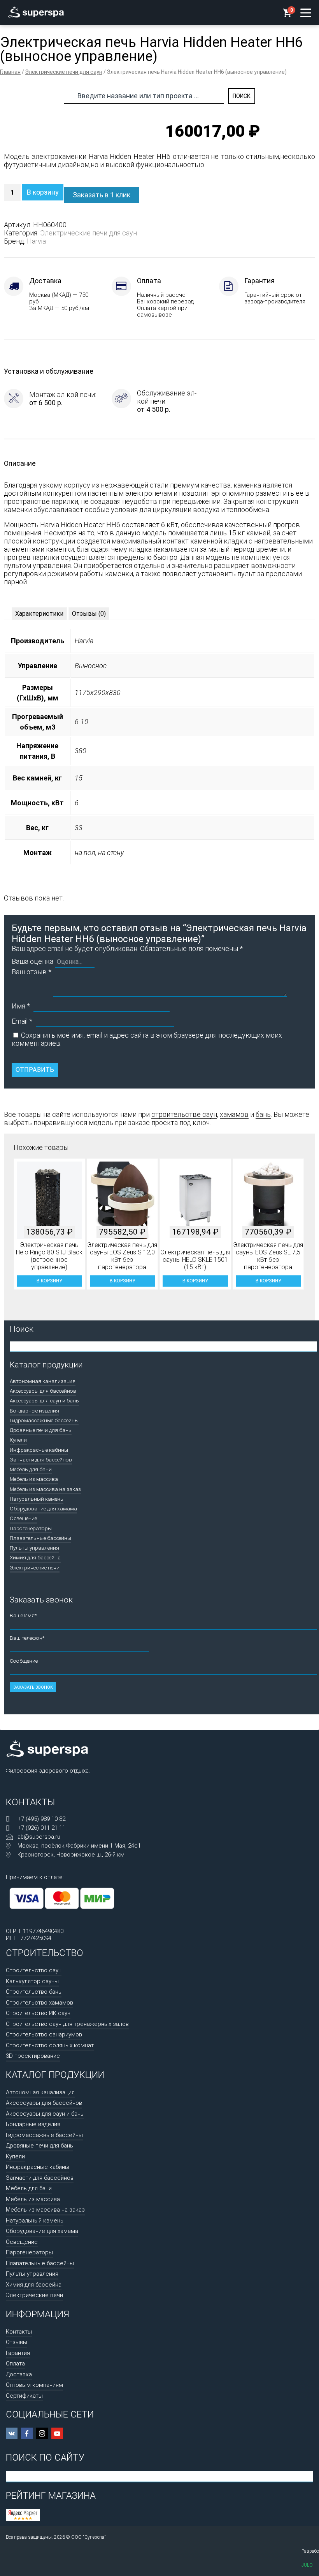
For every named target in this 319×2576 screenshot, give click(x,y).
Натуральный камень (37, 1499)
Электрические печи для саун (64, 72)
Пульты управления (34, 1548)
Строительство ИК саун (38, 2013)
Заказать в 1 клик (102, 195)
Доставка (19, 2374)
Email (22, 1021)
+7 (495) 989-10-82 (41, 1819)
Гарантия (18, 2353)
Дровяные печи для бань (41, 1430)
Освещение (23, 1518)
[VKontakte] (12, 2433)
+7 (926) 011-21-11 (41, 1828)
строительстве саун (184, 1114)
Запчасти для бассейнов (41, 1460)
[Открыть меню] (306, 13)
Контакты (19, 2332)
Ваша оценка (32, 961)
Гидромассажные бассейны (44, 1420)
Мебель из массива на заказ (45, 1489)
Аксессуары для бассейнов (43, 1391)
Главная (10, 72)
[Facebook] (27, 2433)
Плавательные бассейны (40, 1538)
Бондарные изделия (34, 1411)
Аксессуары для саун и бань (44, 1400)
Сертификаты (24, 2396)
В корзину (43, 192)
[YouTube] (57, 2433)
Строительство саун (34, 1970)
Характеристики (39, 614)
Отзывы (17, 2342)
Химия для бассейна (35, 1557)
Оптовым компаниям (34, 2385)
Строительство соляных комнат (50, 2045)
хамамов (234, 1114)
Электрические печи (35, 1568)
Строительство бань (34, 1992)
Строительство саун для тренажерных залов (67, 2024)
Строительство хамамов (39, 2003)
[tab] (39, 614)
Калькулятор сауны (32, 1981)
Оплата (15, 2364)
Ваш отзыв (32, 972)
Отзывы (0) (89, 614)
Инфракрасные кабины (39, 1450)
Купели (18, 1440)
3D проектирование (33, 2056)
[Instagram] (42, 2433)
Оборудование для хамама (43, 1508)
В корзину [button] (49, 1281)
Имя (21, 1006)
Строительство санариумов (44, 2034)
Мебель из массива (34, 1479)
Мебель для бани (31, 1469)
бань (263, 1114)
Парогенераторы (31, 1528)
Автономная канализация (43, 1381)
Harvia (36, 241)
